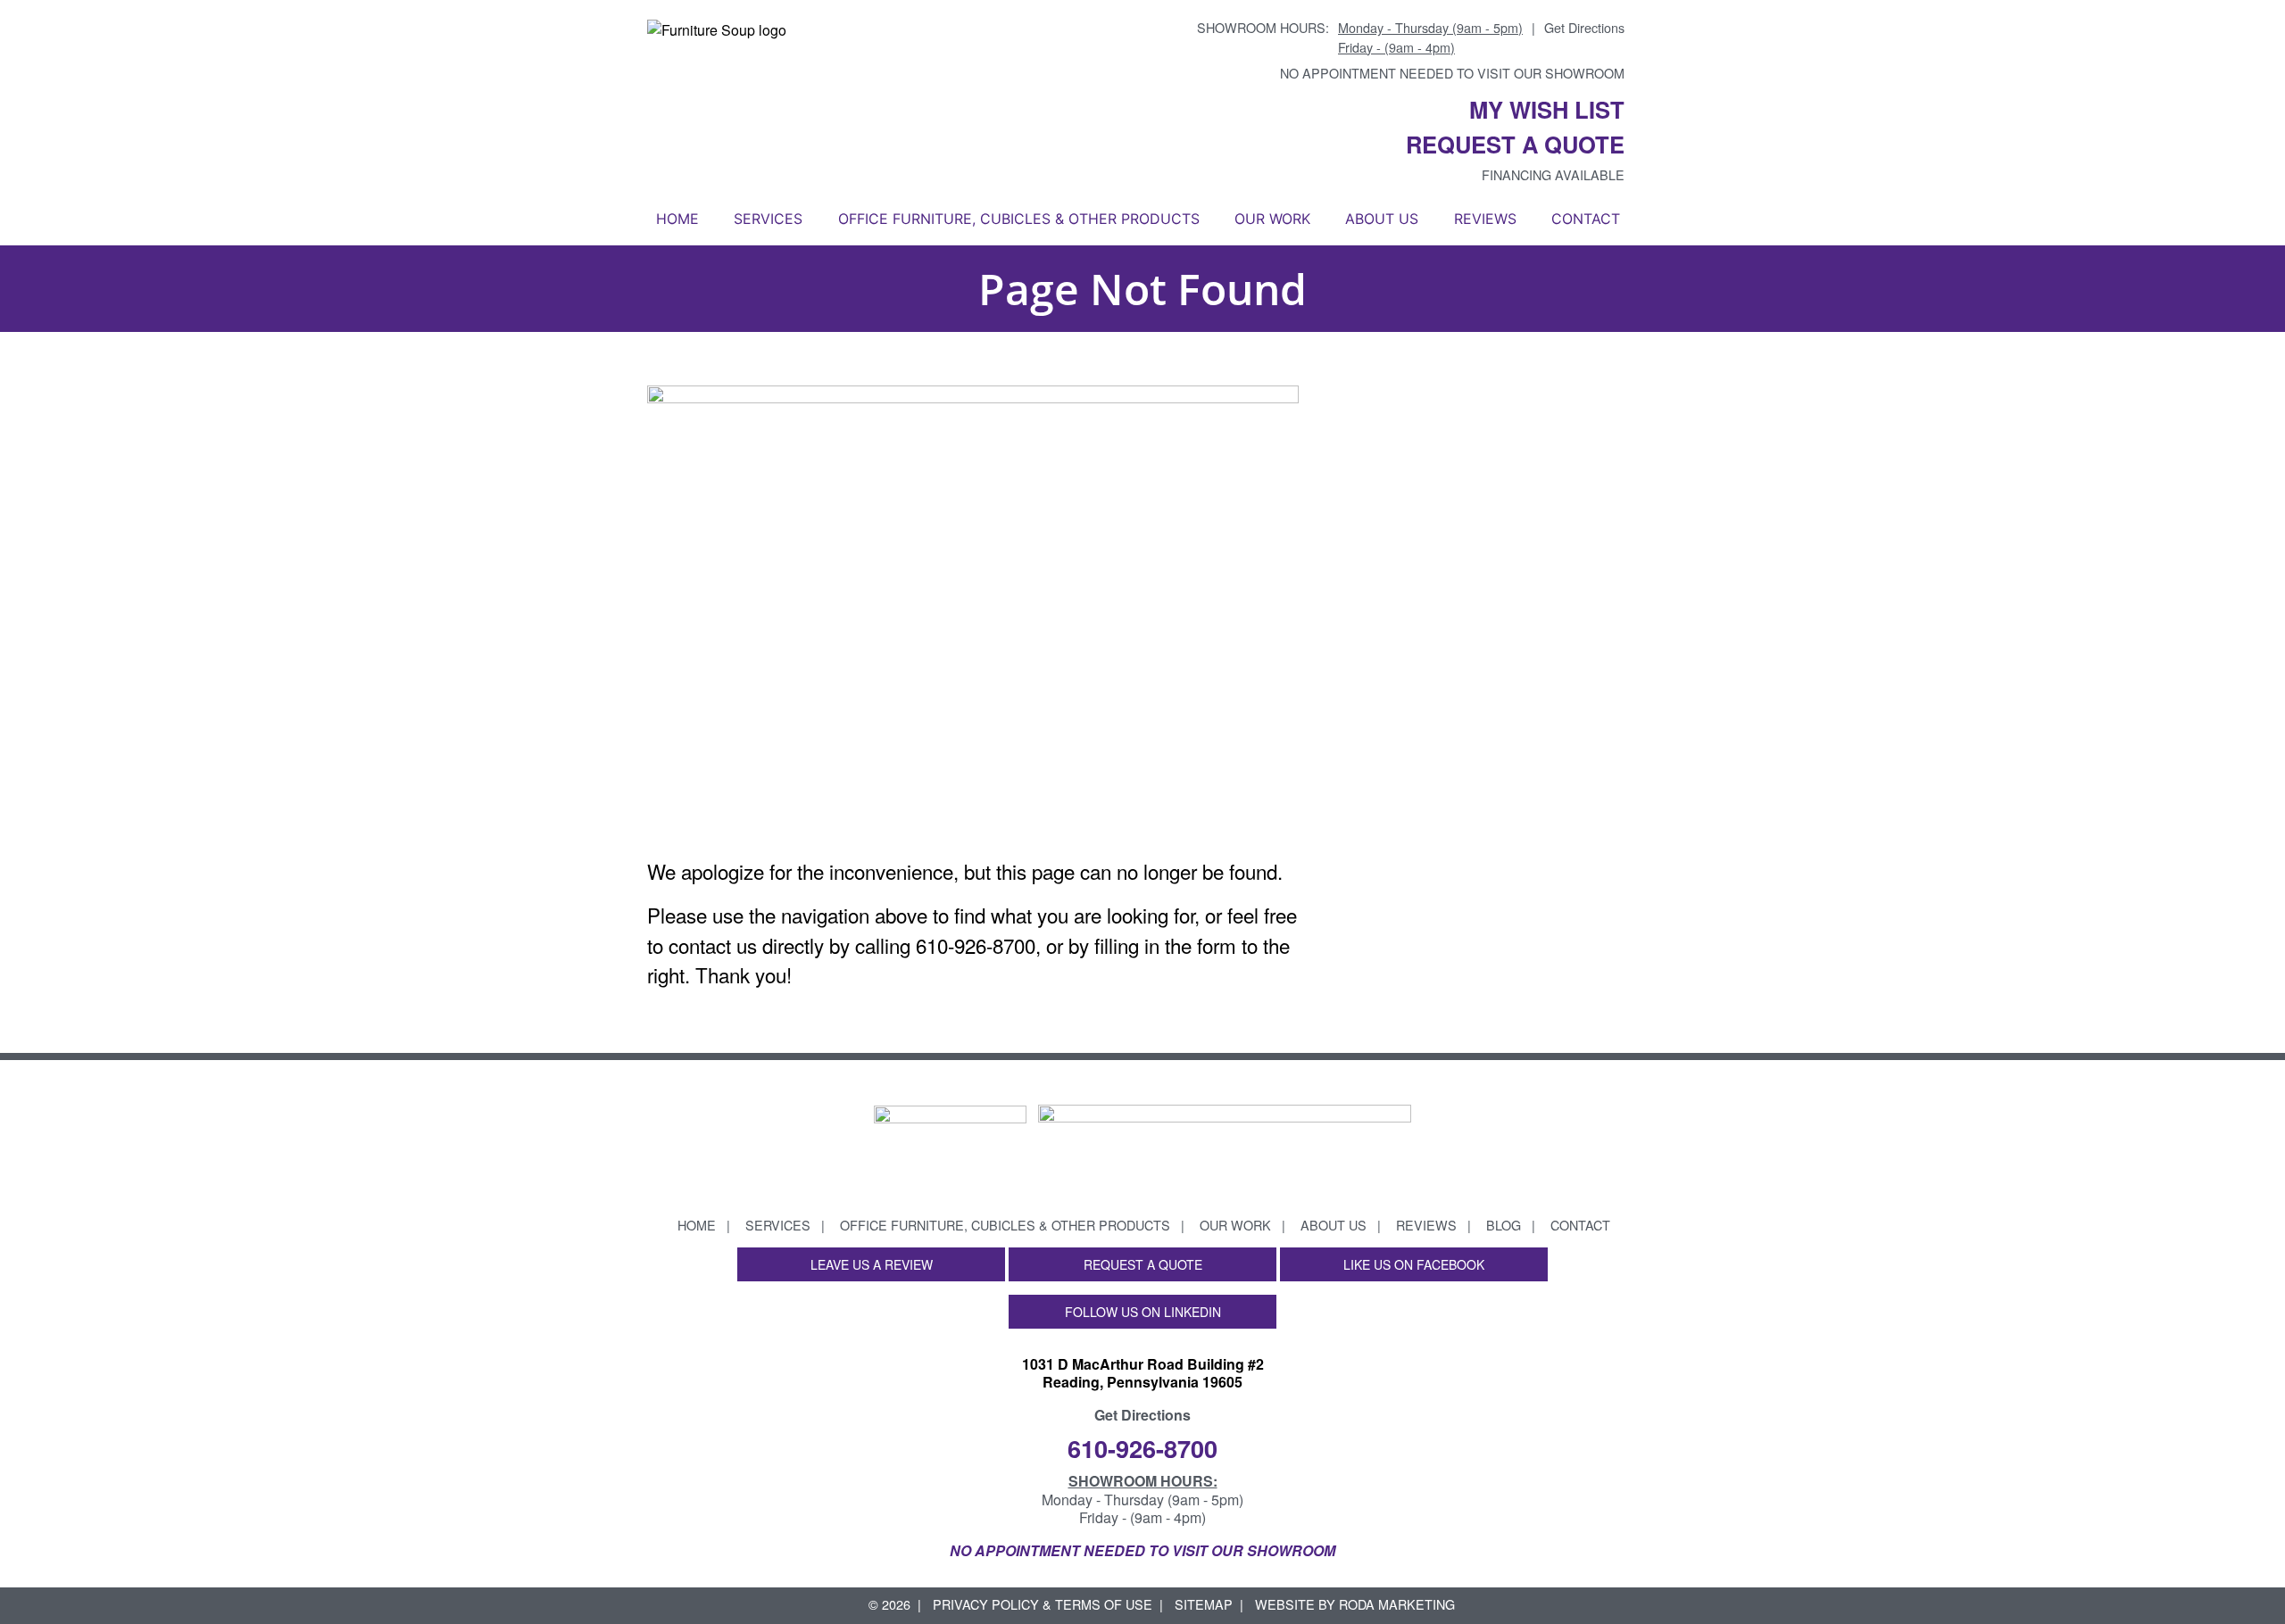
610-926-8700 (1142, 1448)
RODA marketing (1397, 1604)
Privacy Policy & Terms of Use (1043, 1604)
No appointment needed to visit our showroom (1452, 73)
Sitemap (1204, 1604)
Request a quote (1515, 144)
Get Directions (1584, 27)
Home (677, 219)
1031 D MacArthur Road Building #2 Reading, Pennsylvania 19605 (1143, 1373)
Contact (1586, 219)
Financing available (1553, 174)
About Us (1382, 219)
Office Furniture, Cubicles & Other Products (1019, 219)
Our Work (1272, 219)
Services (768, 219)
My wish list (1547, 109)
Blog (1504, 1225)
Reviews (1485, 219)
